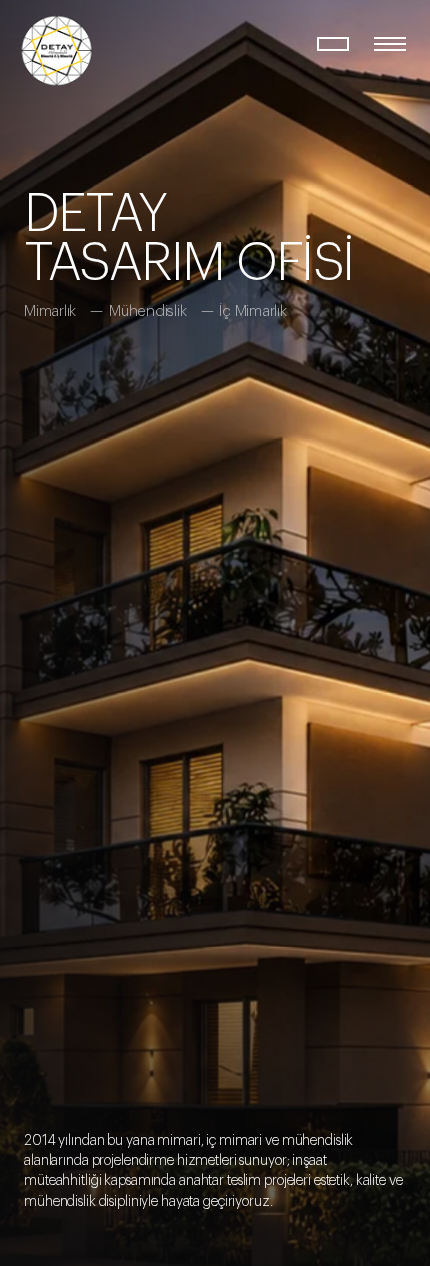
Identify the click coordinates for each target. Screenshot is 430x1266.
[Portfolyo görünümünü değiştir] (333, 44)
